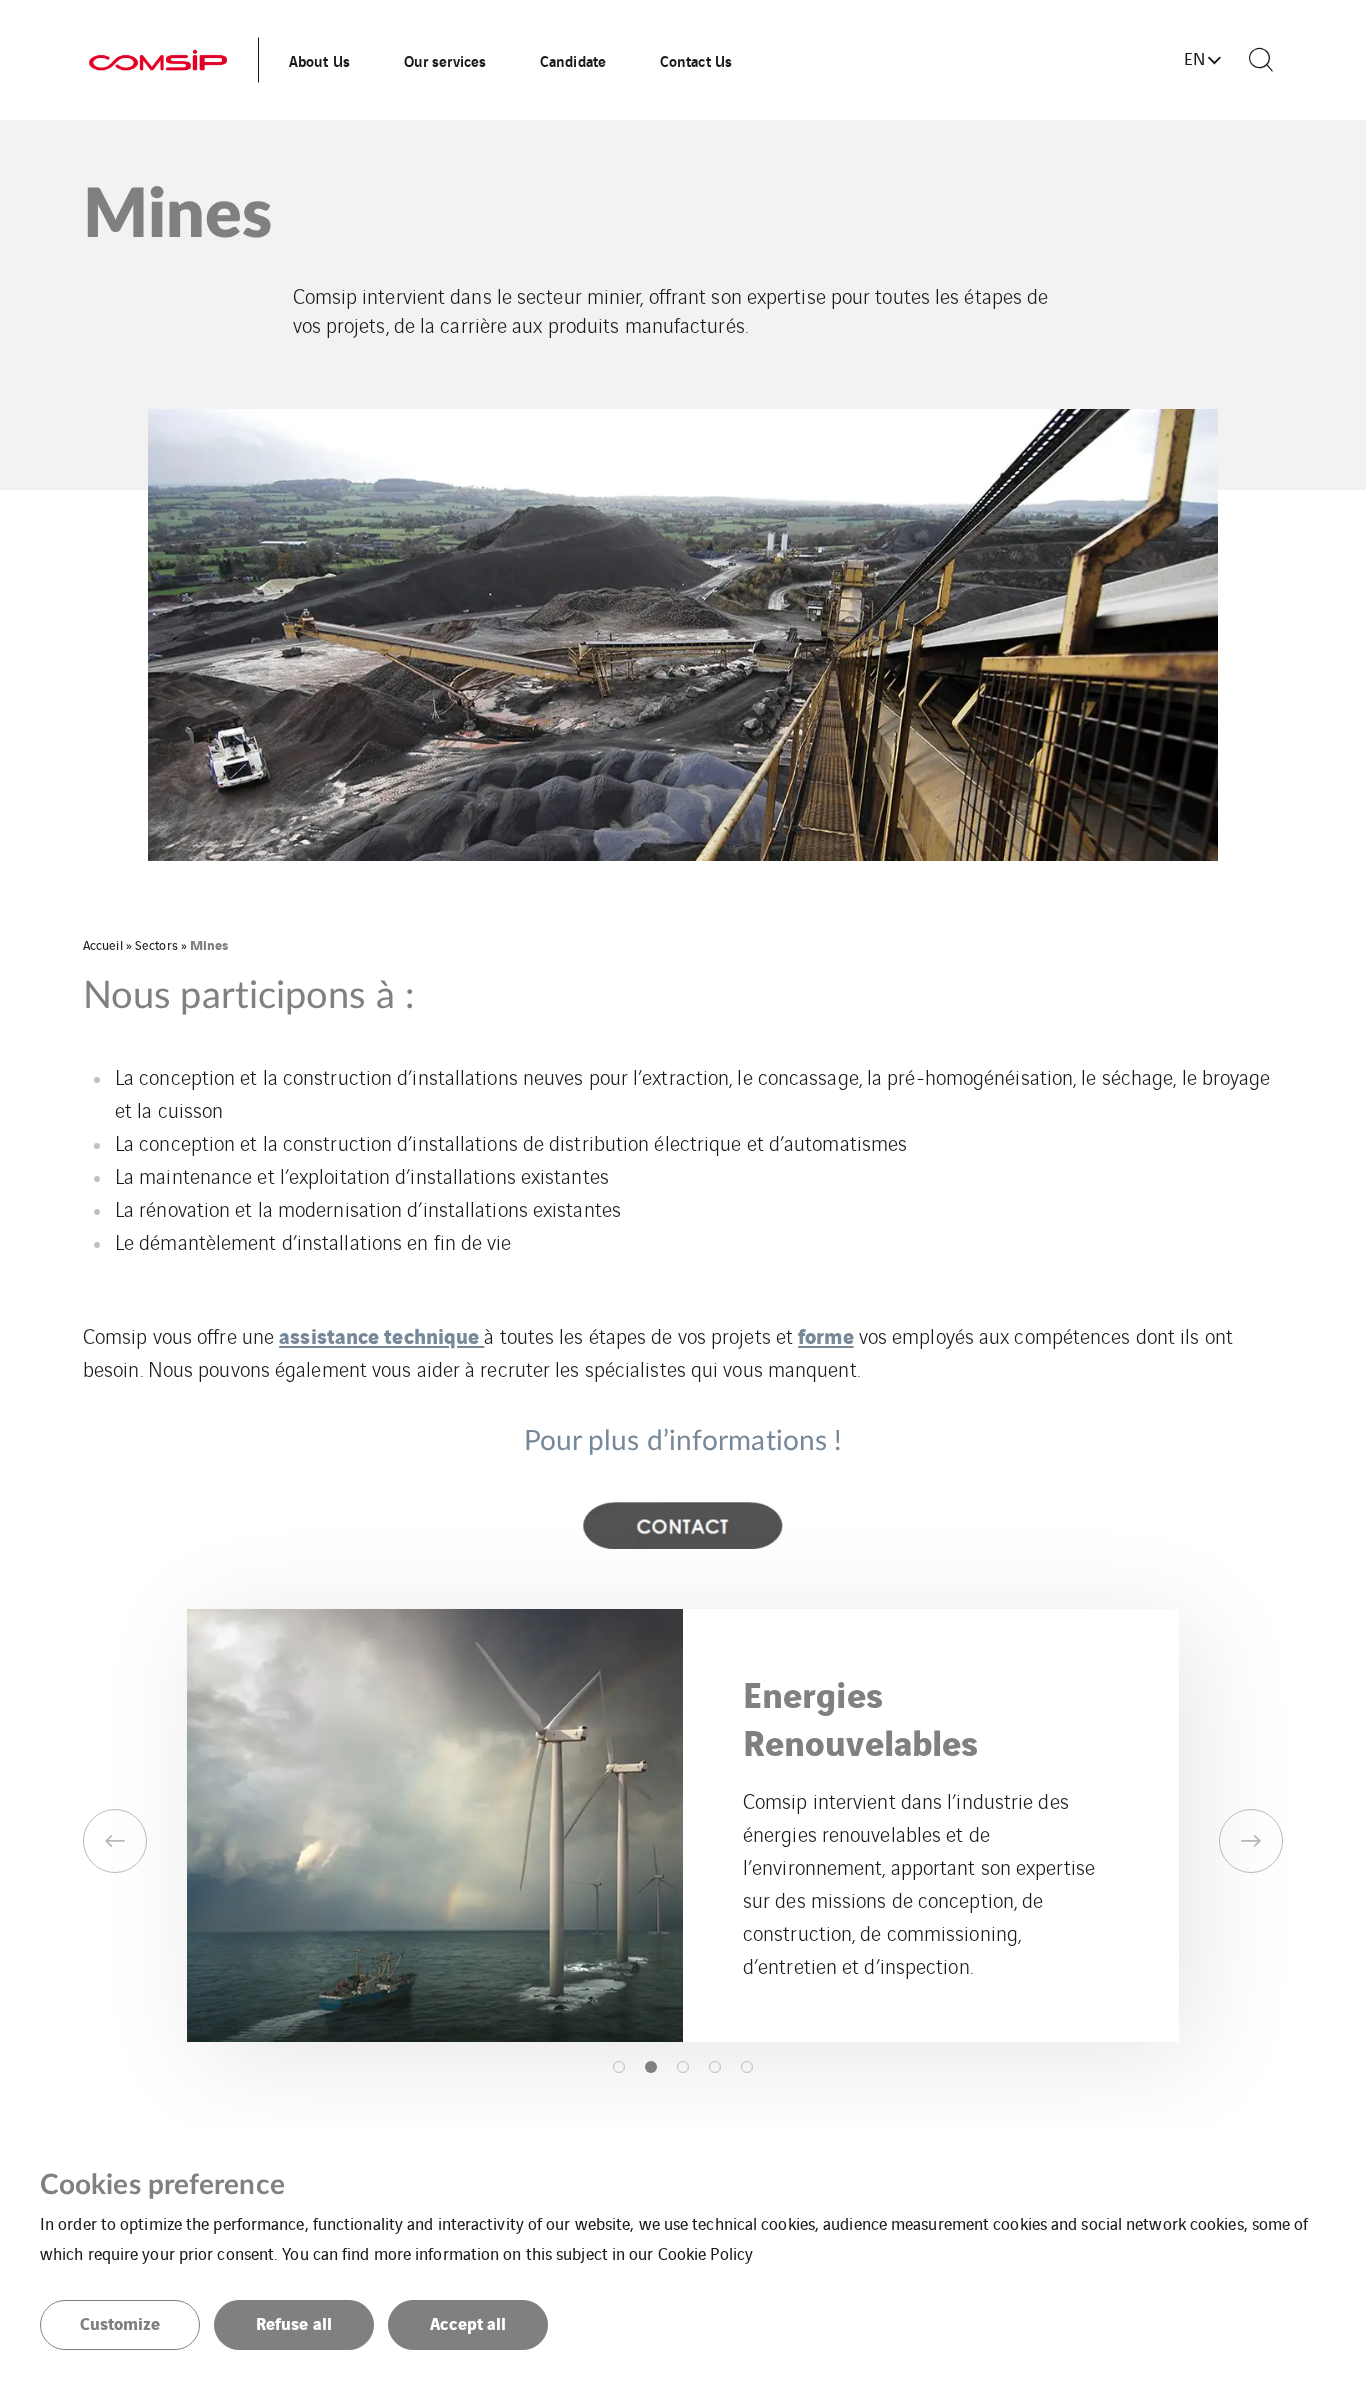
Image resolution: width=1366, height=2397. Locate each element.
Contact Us (696, 60)
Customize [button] (120, 2322)
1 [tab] (619, 2067)
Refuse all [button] (294, 2322)
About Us (319, 60)
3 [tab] (683, 2067)
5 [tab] (747, 2067)
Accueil (103, 944)
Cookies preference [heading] (162, 2185)
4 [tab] (715, 2067)
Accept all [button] (468, 2322)
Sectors (156, 944)
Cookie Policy (705, 2253)
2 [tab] (651, 2067)
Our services (445, 60)
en (1194, 58)
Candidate (573, 60)
